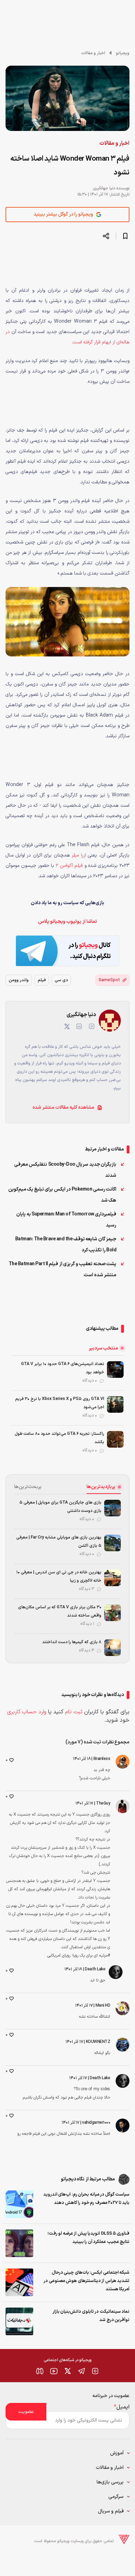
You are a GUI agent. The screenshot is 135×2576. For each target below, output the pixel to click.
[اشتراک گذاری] (106, 236)
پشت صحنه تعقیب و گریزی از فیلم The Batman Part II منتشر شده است (63, 1270)
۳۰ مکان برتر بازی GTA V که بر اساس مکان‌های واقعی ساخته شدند (60, 1611)
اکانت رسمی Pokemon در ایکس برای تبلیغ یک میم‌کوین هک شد (62, 1195)
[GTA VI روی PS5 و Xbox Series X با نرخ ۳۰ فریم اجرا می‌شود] (115, 1404)
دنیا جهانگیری (104, 188)
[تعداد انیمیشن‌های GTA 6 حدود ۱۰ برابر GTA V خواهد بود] (115, 1370)
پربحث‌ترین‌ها (28, 1487)
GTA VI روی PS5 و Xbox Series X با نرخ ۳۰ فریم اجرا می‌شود (60, 1403)
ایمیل (122, 2407)
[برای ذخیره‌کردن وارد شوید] (125, 236)
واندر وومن (19, 980)
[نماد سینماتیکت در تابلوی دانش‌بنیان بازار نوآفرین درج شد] (19, 2321)
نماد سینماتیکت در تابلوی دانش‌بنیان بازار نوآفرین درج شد (91, 2316)
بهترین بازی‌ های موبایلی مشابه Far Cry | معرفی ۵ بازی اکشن (59, 1542)
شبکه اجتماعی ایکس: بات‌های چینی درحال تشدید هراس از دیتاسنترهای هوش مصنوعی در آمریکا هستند (87, 2281)
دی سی (61, 980)
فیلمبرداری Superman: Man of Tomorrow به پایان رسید (66, 1220)
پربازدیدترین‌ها (101, 1487)
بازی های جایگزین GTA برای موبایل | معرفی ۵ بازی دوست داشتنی (60, 1507)
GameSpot (109, 980)
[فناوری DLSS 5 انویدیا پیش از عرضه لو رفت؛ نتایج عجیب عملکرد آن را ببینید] (19, 2243)
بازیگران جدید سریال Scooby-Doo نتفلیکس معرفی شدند (65, 1170)
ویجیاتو (123, 53)
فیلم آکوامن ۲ (69, 866)
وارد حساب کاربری (27, 1712)
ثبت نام (74, 1712)
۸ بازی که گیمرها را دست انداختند (72, 1642)
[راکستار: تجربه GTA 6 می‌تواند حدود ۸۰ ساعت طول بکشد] (115, 1439)
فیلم (42, 980)
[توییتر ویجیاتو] (67, 2371)
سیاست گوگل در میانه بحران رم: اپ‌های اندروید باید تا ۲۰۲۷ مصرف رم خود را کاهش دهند (86, 2199)
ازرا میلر (79, 855)
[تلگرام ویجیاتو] (81, 2371)
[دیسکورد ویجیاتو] (40, 2371)
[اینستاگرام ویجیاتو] (95, 2371)
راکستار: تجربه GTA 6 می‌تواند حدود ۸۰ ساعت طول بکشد (60, 1438)
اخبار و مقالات (93, 53)
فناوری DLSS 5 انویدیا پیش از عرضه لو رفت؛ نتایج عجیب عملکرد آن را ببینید (88, 2238)
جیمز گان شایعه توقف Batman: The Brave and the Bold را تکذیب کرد (66, 1245)
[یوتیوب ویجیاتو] (54, 2371)
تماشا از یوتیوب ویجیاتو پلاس (67, 922)
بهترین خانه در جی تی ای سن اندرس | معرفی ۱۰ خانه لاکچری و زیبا (59, 1576)
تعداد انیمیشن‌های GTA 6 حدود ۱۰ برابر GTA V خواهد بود (63, 1368)
